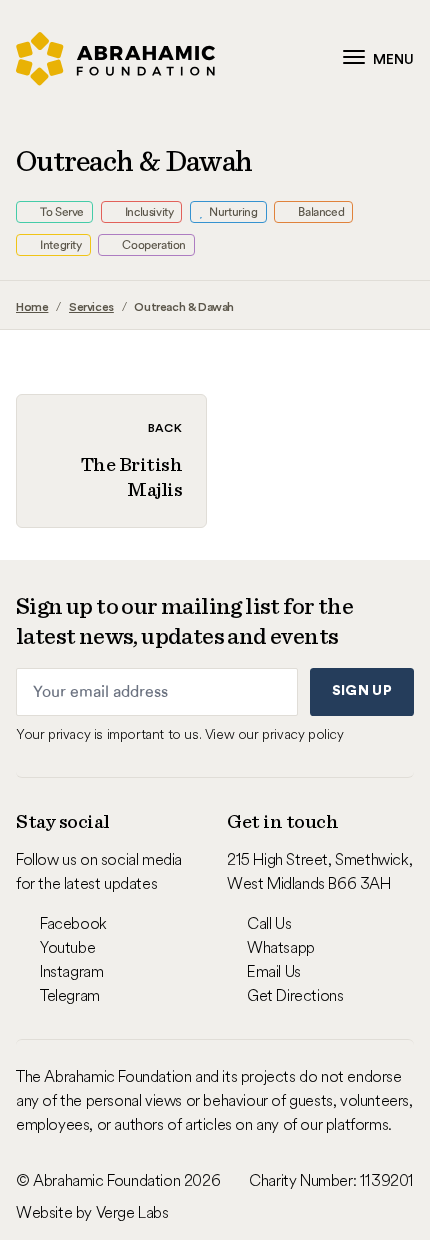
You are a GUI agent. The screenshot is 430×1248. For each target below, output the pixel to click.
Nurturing (232, 212)
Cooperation (153, 245)
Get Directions (295, 995)
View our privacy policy (274, 734)
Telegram (70, 995)
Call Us (269, 923)
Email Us (274, 971)
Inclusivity (147, 212)
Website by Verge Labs (92, 1212)
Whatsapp (281, 947)
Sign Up (362, 691)
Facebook (73, 923)
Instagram (71, 971)
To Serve (61, 212)
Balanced (320, 212)
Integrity (60, 245)
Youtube (67, 947)
